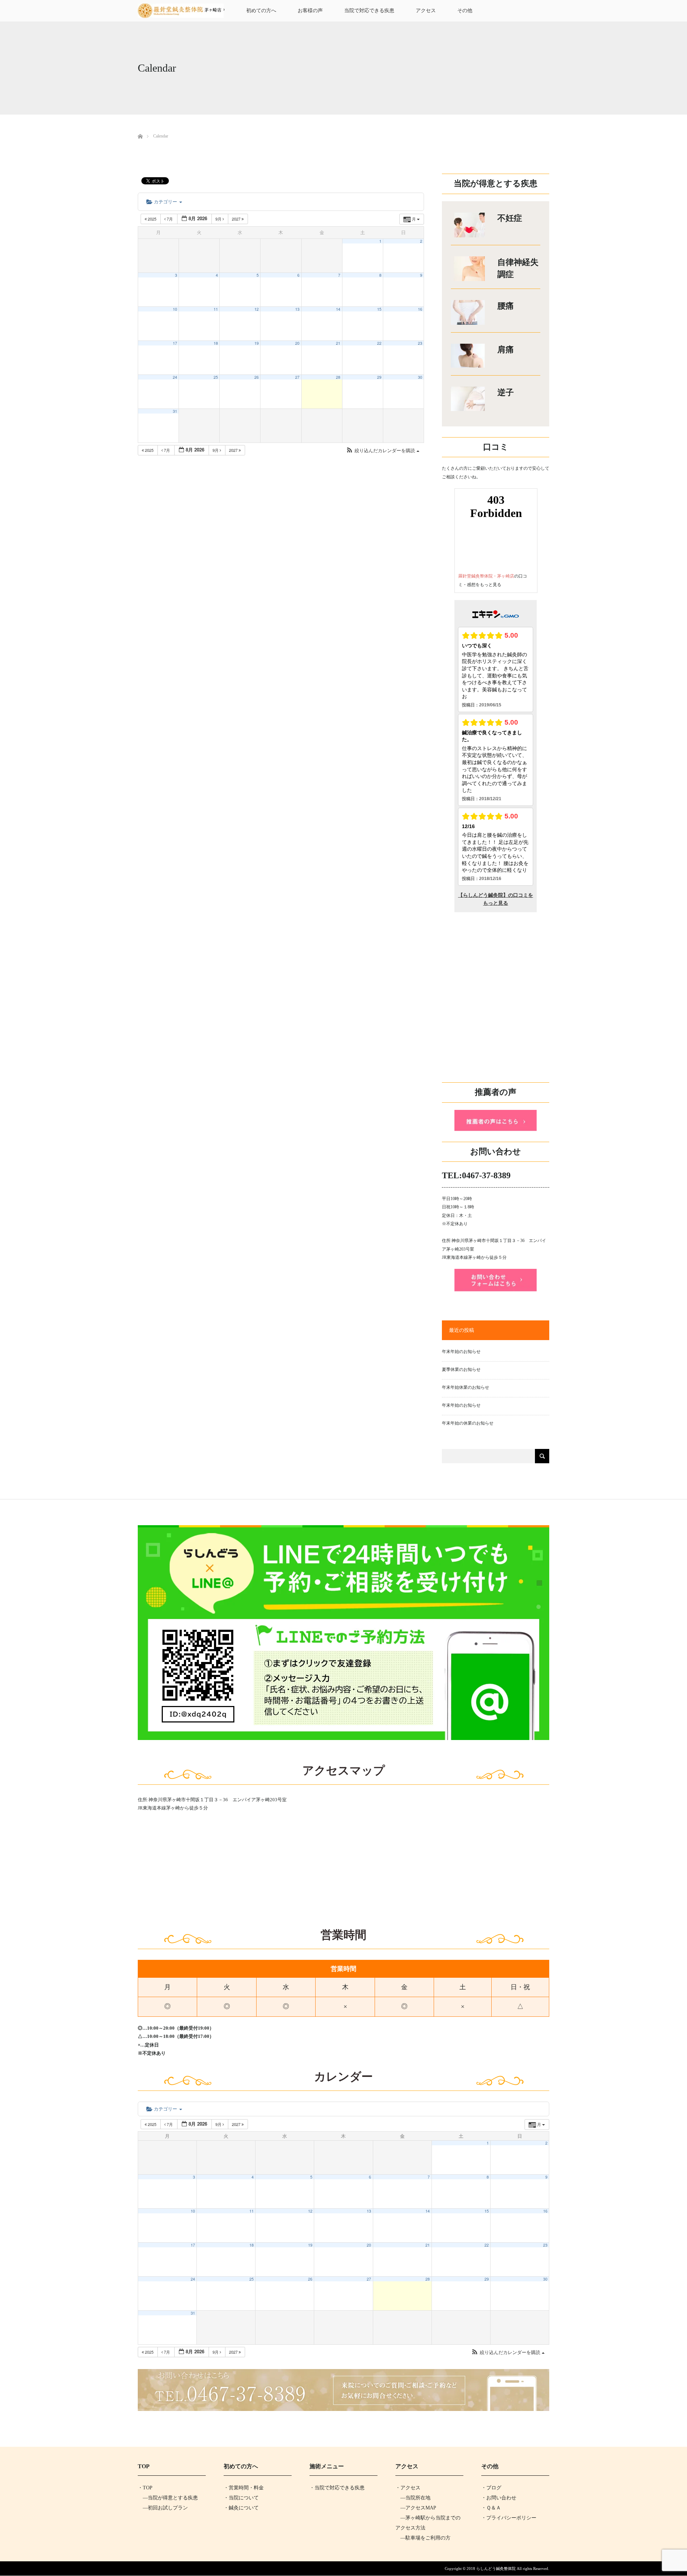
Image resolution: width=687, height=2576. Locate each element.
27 (297, 377)
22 (379, 343)
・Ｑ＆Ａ (491, 2508)
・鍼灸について (241, 2508)
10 (175, 309)
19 (257, 343)
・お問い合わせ (499, 2498)
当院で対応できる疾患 (369, 11)
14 (338, 309)
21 (338, 343)
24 (175, 377)
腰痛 (506, 306)
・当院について (241, 2498)
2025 (152, 219)
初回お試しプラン (168, 2508)
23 (420, 343)
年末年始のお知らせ (461, 1352)
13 (297, 309)
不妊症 (510, 218)
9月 (219, 219)
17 (175, 343)
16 (420, 309)
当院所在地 (418, 2498)
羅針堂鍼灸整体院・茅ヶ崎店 (486, 576)
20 (297, 343)
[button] (383, 451)
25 (216, 377)
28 (338, 377)
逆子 (506, 393)
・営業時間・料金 (244, 2488)
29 (379, 377)
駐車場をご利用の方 (428, 2538)
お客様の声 (310, 11)
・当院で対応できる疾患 (337, 2488)
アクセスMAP (421, 2508)
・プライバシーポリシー (509, 2518)
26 (257, 377)
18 (216, 343)
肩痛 (506, 350)
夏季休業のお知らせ (461, 1369)
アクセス (426, 11)
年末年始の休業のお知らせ (468, 1423)
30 (420, 377)
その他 (465, 11)
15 (379, 309)
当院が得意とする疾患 (173, 2498)
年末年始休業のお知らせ (466, 1387)
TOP (148, 2488)
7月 (170, 219)
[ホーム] (140, 128)
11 (216, 309)
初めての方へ (261, 11)
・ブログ (491, 2488)
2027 (237, 219)
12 (257, 309)
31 (175, 411)
